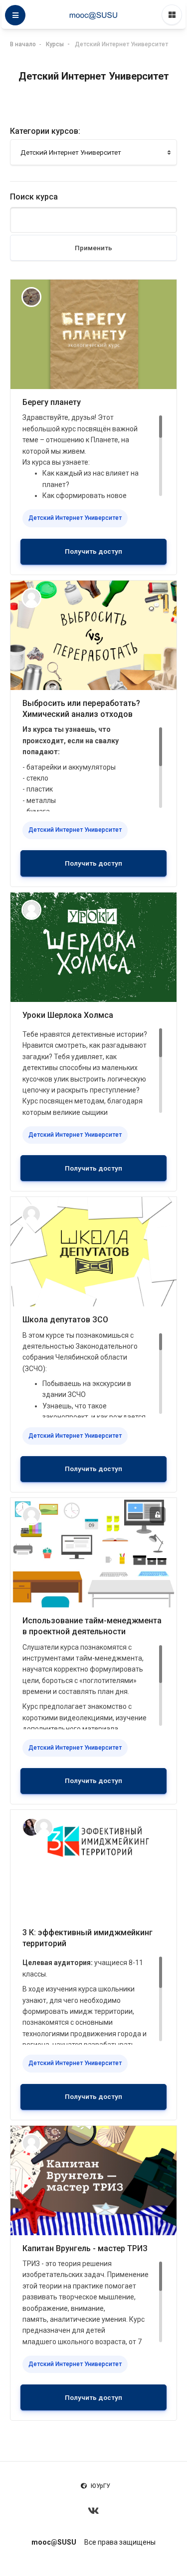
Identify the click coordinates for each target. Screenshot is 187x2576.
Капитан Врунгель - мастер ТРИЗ (85, 2248)
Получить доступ (93, 551)
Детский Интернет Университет (121, 44)
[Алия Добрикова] (31, 1827)
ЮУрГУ (100, 2486)
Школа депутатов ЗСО (65, 1320)
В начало (23, 44)
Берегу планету (52, 402)
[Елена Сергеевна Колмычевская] (31, 597)
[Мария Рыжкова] (31, 296)
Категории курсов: (45, 131)
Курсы (55, 44)
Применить (93, 248)
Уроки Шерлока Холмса (68, 1015)
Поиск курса (34, 197)
